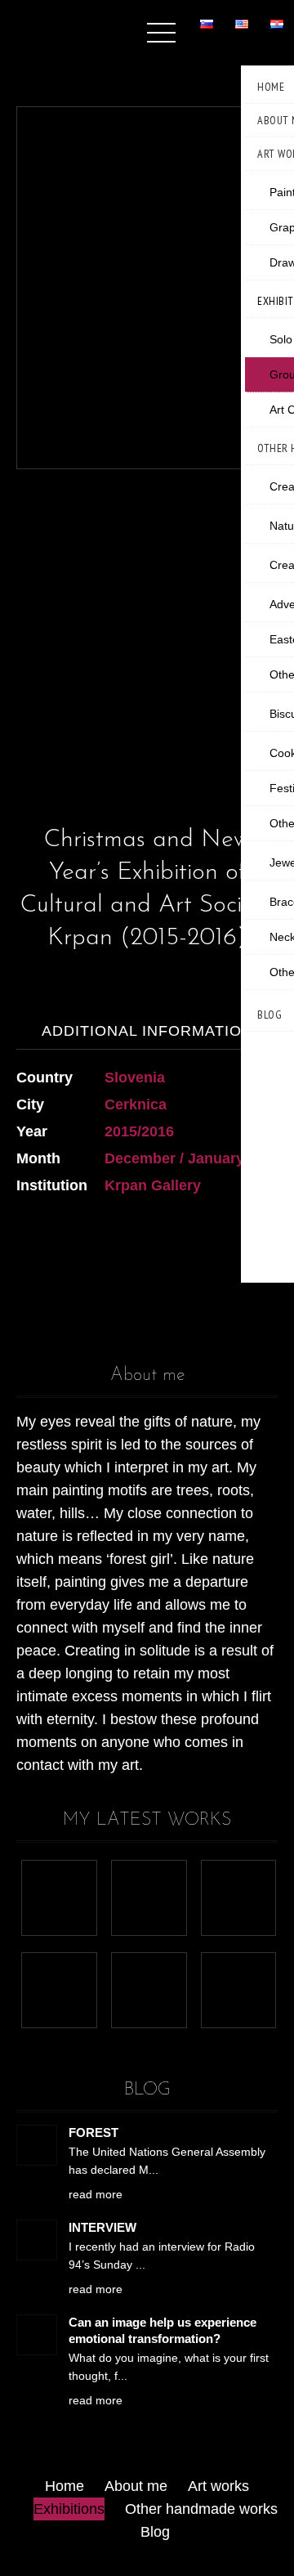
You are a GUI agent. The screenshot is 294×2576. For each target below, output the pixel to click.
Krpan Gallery (153, 1185)
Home (65, 2486)
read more (96, 2194)
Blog (155, 2532)
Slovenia (135, 1077)
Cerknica (136, 1104)
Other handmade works (201, 2509)
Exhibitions (69, 2509)
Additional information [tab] (147, 1031)
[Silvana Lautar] (53, 22)
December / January (174, 1158)
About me (136, 2486)
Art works (218, 2486)
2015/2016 (139, 1131)
